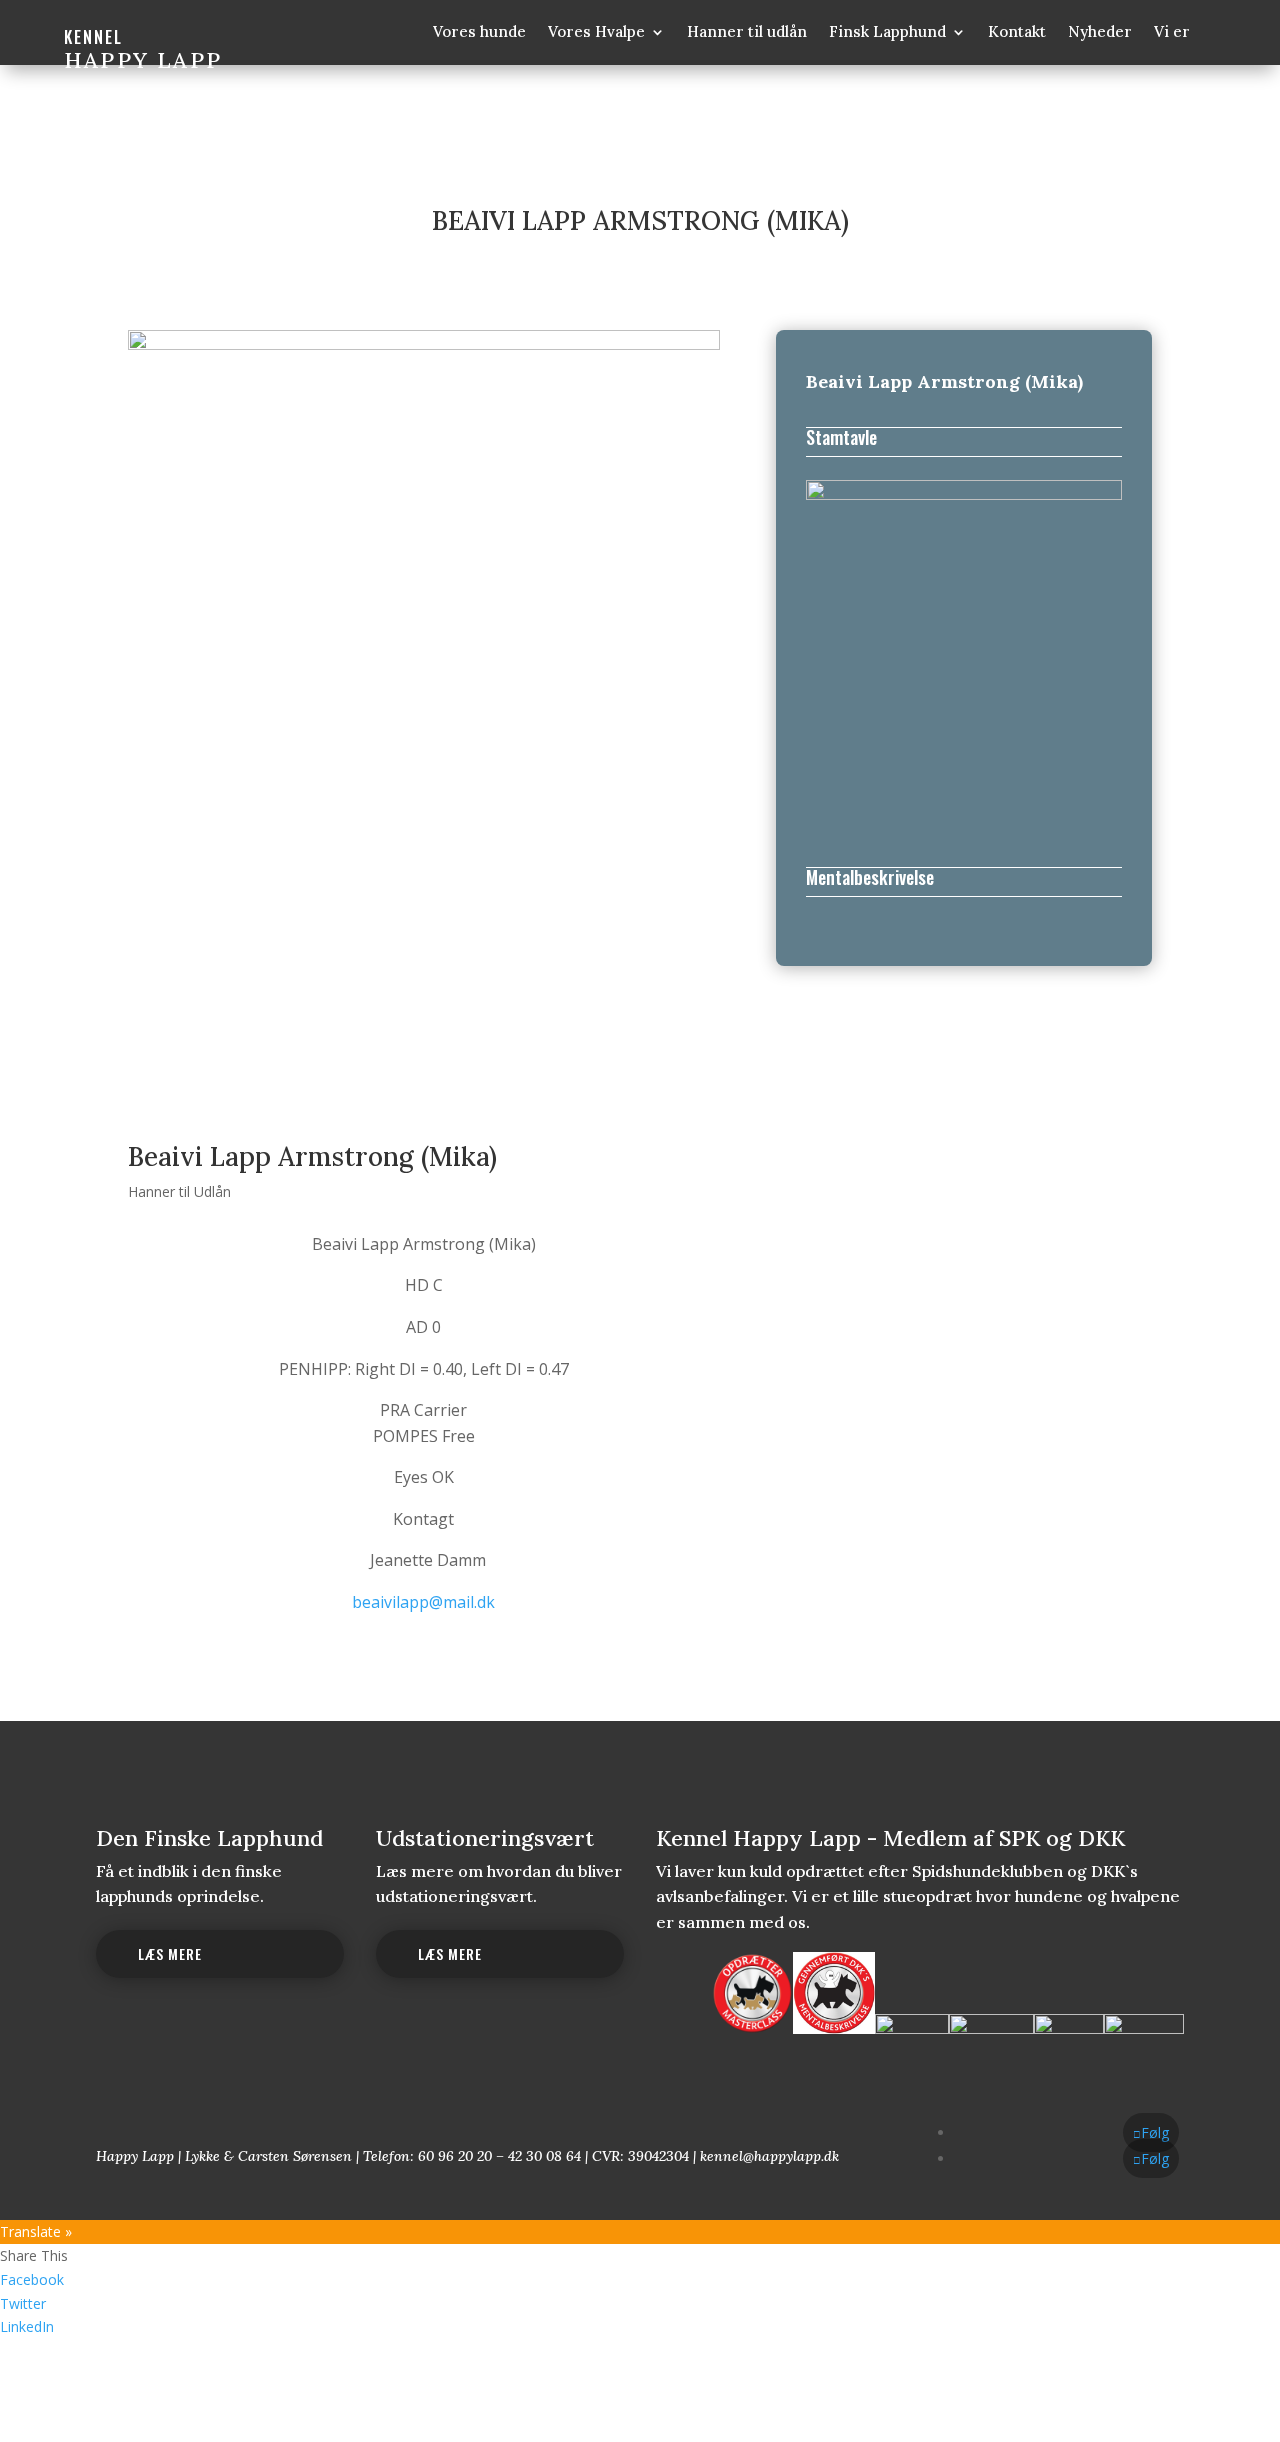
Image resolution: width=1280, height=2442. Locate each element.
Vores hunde (479, 33)
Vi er (1172, 33)
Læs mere (170, 1953)
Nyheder (1100, 33)
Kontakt (1017, 33)
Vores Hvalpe (596, 33)
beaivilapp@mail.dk (423, 1602)
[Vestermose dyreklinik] (1144, 2029)
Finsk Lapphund (887, 33)
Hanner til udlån (747, 33)
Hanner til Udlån (179, 1191)
